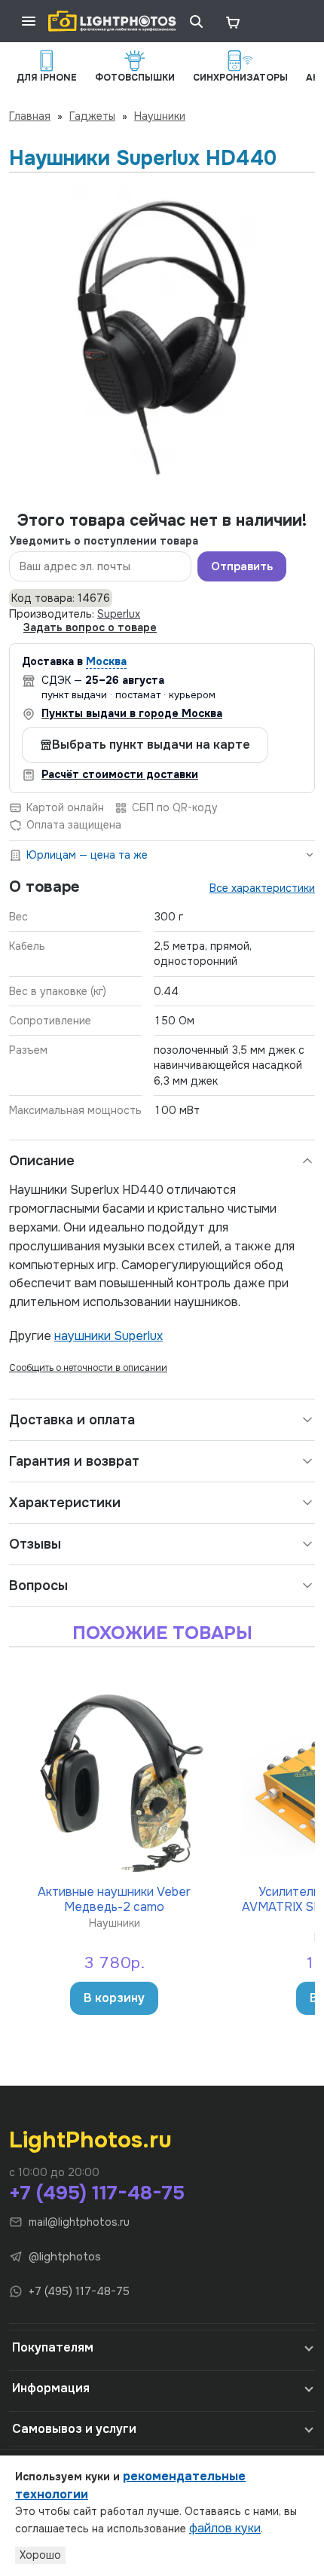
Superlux (119, 614)
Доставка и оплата (72, 1420)
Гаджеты (92, 116)
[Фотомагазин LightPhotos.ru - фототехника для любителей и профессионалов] (112, 21)
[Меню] (29, 21)
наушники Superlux (109, 1336)
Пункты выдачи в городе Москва (132, 713)
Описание (42, 1161)
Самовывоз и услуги (74, 2429)
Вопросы (38, 1586)
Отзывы (35, 1544)
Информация (51, 2388)
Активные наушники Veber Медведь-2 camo (114, 1898)
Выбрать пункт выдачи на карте (151, 745)
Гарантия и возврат (74, 1461)
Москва (106, 661)
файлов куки (225, 2528)
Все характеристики (262, 888)
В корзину (114, 1998)
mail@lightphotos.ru (79, 2222)
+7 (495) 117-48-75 (97, 2193)
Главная (30, 116)
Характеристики (65, 1503)
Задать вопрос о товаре (90, 627)
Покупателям (53, 2347)
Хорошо (40, 2555)
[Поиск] (196, 21)
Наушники (160, 116)
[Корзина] (232, 21)
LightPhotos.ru (90, 2140)
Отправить (242, 566)
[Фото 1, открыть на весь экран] (162, 339)
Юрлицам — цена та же (87, 855)
